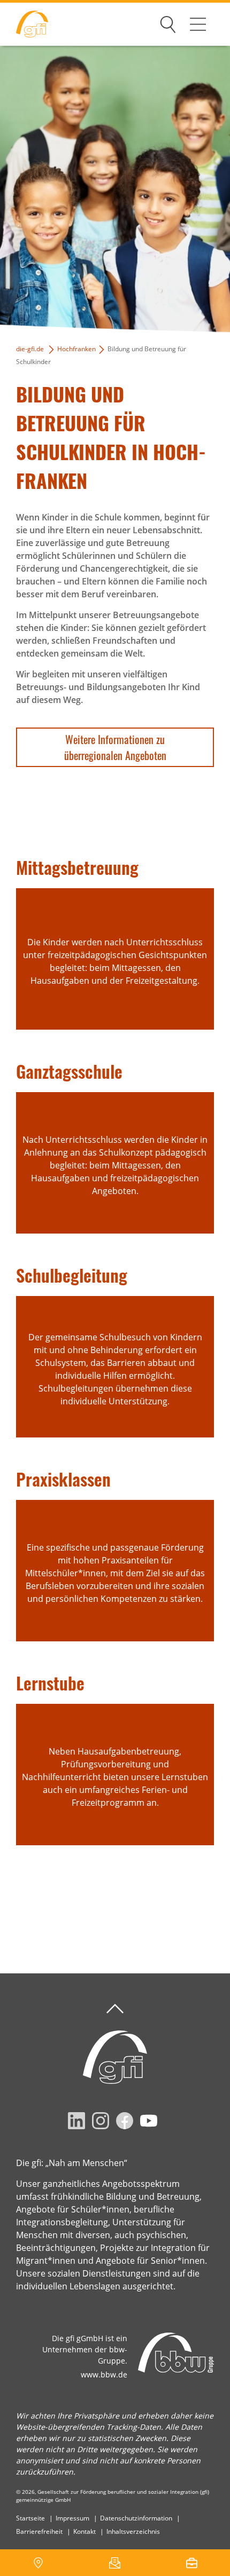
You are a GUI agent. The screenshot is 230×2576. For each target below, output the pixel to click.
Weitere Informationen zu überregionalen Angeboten (115, 747)
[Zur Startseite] (24, 24)
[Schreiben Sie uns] (115, 2563)
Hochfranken (76, 349)
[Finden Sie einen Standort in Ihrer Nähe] (38, 2563)
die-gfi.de (30, 349)
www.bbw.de (104, 2374)
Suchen (168, 22)
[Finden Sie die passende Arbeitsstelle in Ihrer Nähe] (192, 2563)
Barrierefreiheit (39, 2531)
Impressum (72, 2518)
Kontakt (85, 2531)
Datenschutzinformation (136, 2518)
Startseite (30, 2518)
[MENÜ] (198, 24)
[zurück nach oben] (115, 2009)
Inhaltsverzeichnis (133, 2531)
